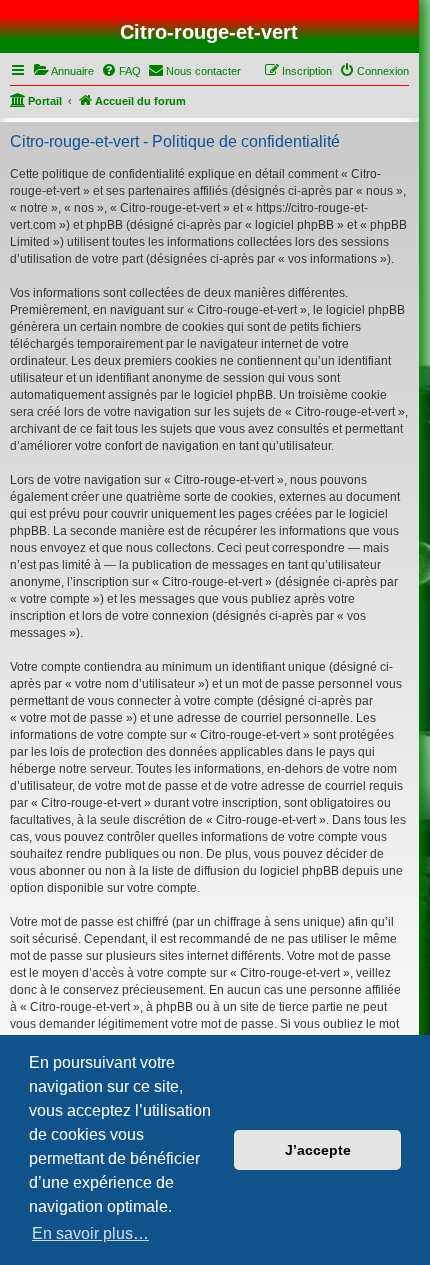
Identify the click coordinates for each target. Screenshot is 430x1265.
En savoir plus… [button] (90, 1233)
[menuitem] (63, 71)
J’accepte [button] (318, 1150)
